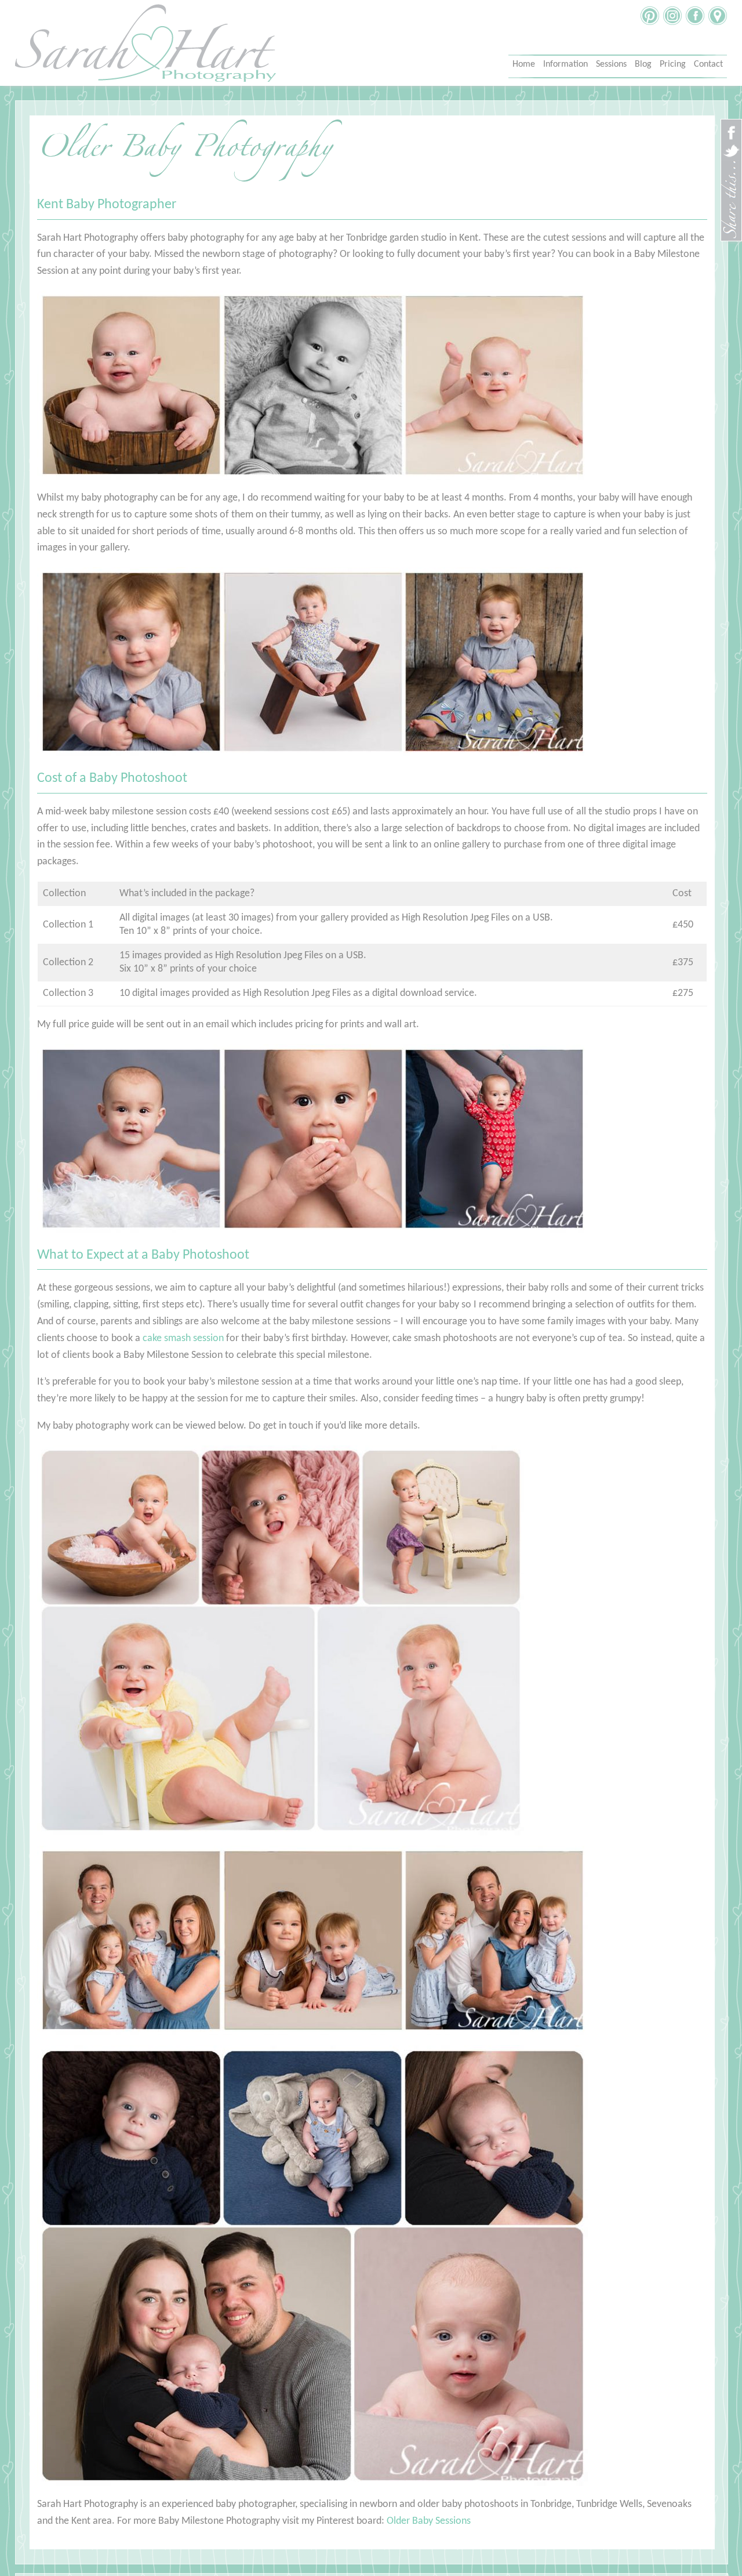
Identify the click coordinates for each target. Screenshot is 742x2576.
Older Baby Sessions (428, 2521)
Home (524, 64)
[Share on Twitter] (731, 156)
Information (565, 64)
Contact (708, 64)
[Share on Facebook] (731, 138)
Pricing (673, 64)
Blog (643, 64)
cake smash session (183, 1338)
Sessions (611, 64)
